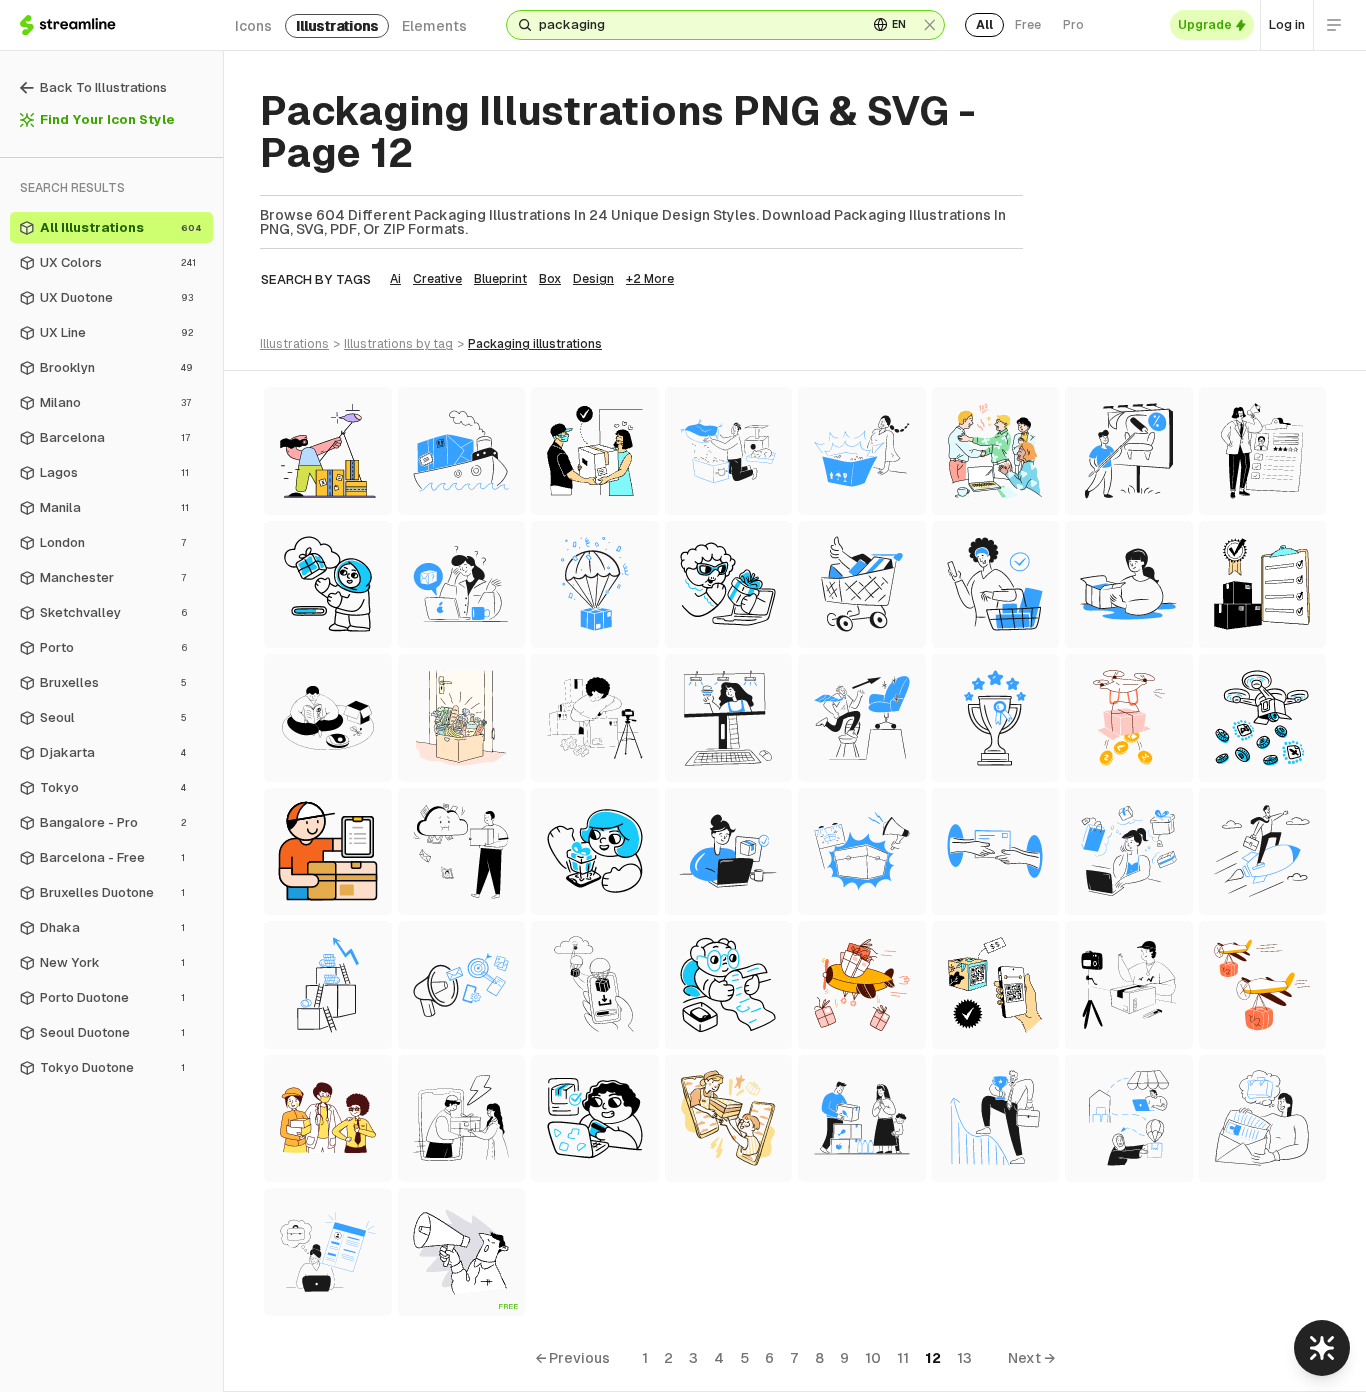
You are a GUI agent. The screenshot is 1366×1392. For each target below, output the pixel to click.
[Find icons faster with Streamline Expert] (1322, 1348)
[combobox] (695, 25)
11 (903, 1358)
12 (933, 1358)
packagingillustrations (535, 344)
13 (964, 1358)
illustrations (337, 26)
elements (434, 26)
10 (873, 1358)
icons (253, 26)
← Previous (572, 1358)
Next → (1031, 1358)
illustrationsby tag (398, 344)
